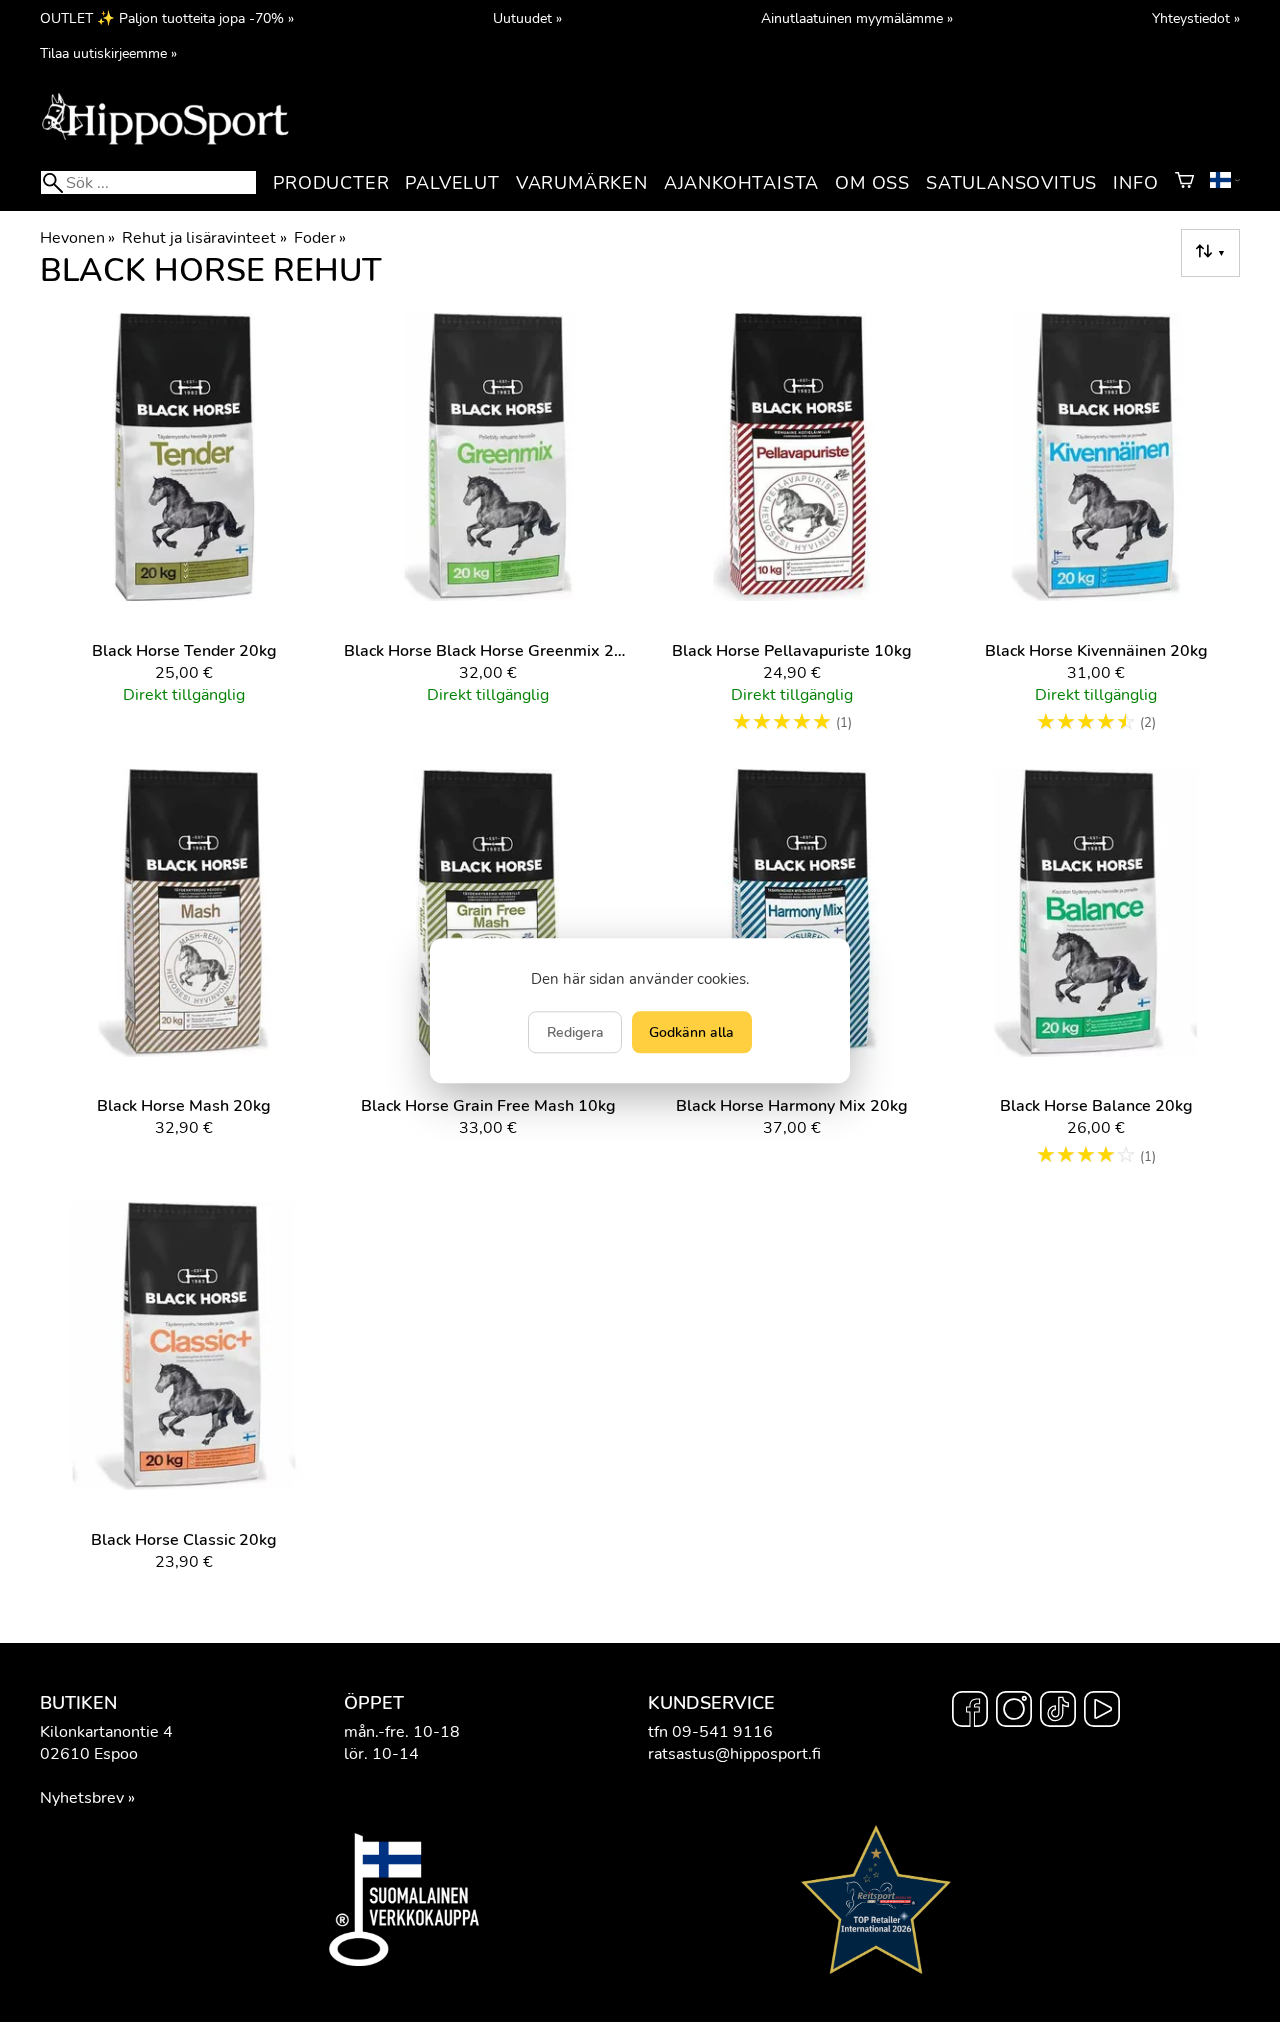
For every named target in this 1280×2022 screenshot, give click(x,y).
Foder (320, 238)
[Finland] (1225, 183)
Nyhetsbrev (82, 1798)
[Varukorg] (1184, 183)
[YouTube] (1102, 1712)
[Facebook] (970, 1712)
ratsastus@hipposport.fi (734, 1754)
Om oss (872, 183)
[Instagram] (1014, 1712)
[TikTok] (1058, 1712)
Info (1135, 183)
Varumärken (582, 183)
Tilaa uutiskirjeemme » (108, 53)
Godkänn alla (691, 1033)
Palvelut (452, 183)
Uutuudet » (527, 18)
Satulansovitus (1011, 183)
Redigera (575, 1033)
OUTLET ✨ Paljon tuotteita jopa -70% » (167, 18)
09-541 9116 (722, 1732)
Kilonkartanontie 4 (106, 1732)
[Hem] (165, 143)
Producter (331, 183)
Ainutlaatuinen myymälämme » (857, 18)
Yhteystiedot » (1196, 18)
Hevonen (77, 238)
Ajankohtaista (741, 183)
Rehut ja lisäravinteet (204, 238)
